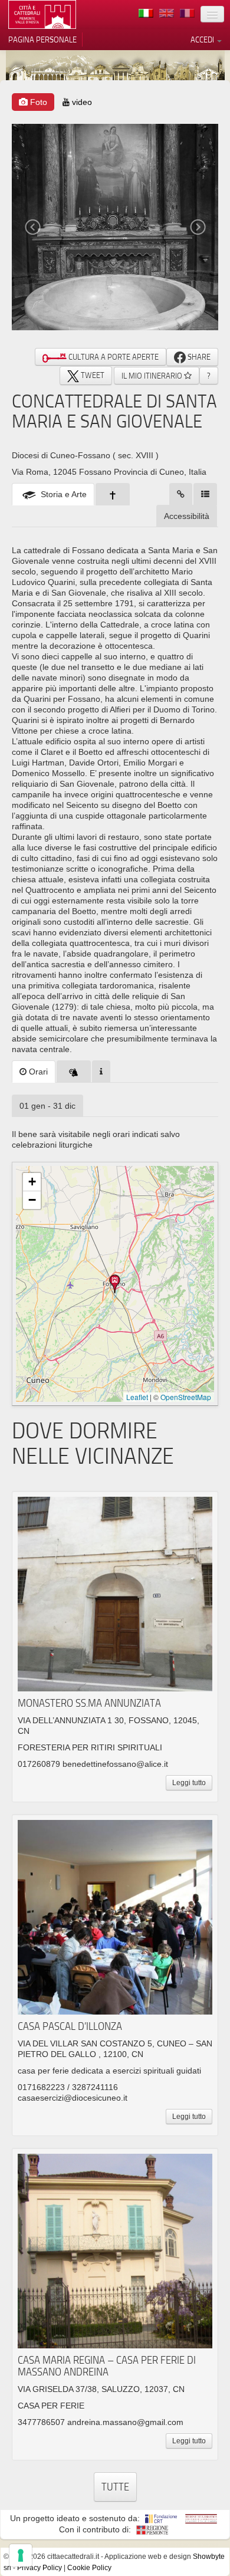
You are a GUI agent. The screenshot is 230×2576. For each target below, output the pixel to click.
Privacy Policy (40, 2568)
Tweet (92, 375)
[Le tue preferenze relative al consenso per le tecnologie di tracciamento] (21, 2555)
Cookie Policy (89, 2568)
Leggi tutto (189, 1783)
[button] (115, 1284)
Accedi (203, 40)
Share (198, 357)
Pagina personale (42, 40)
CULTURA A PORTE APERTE (113, 357)
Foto (37, 102)
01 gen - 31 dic (47, 1106)
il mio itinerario (153, 376)
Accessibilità (187, 516)
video (81, 102)
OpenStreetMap (186, 1397)
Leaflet (137, 1397)
